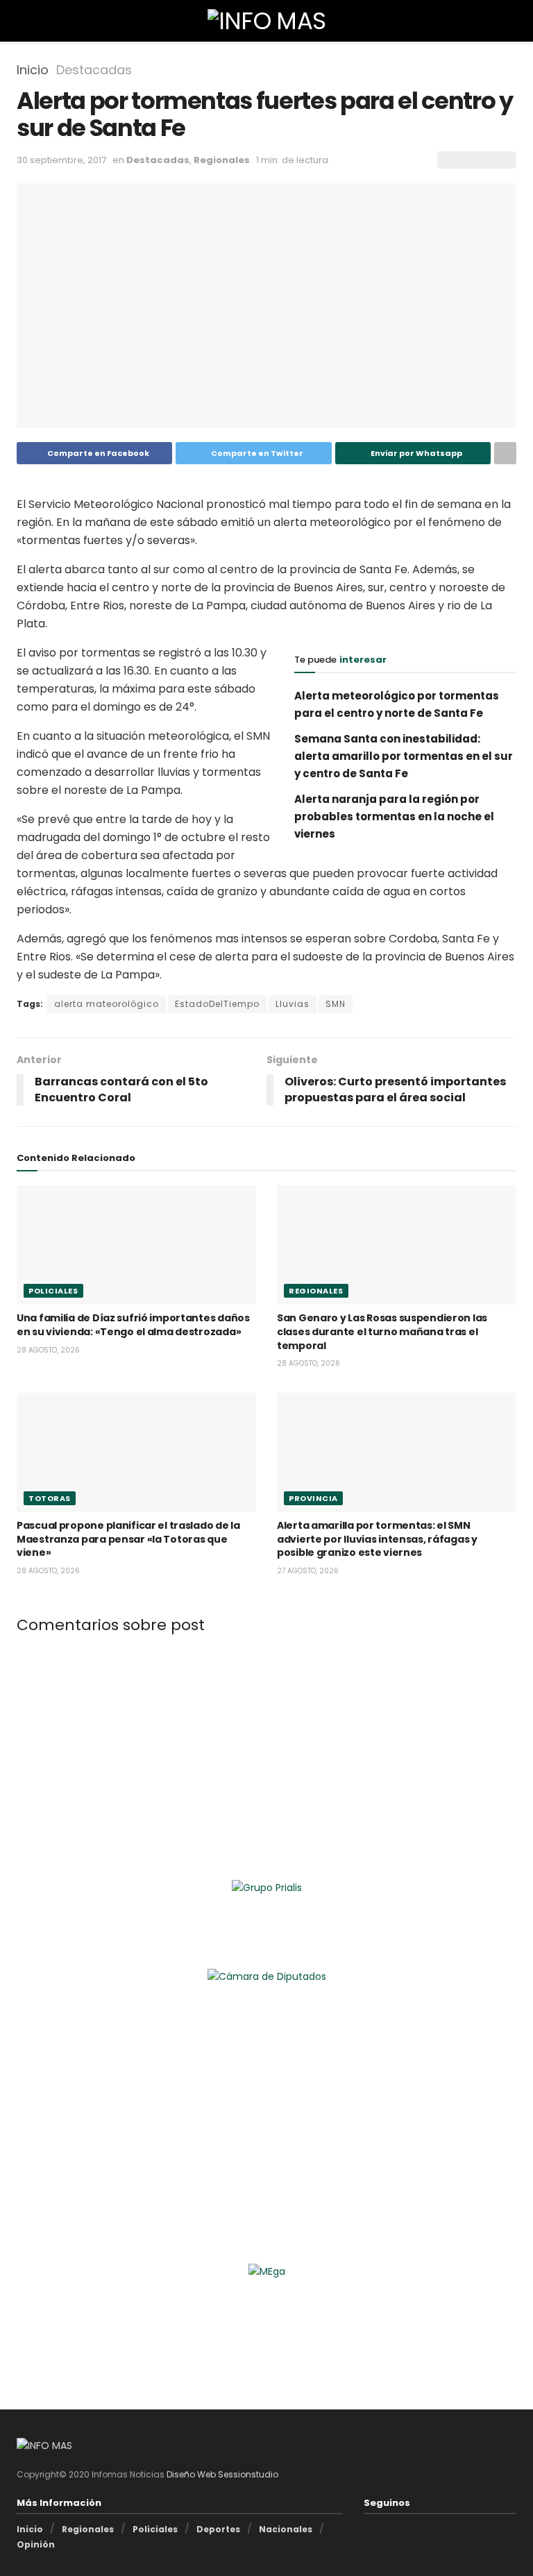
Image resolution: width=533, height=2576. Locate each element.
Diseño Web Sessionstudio (222, 2474)
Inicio (33, 70)
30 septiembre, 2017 (61, 160)
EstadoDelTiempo (217, 1004)
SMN (336, 1004)
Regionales (222, 160)
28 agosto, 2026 (48, 1350)
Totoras (50, 1498)
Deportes (218, 2529)
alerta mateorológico (107, 1004)
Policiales (53, 1291)
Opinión (36, 2544)
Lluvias (293, 1004)
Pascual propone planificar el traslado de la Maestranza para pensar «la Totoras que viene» (128, 1539)
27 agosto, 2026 (308, 1571)
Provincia (313, 1498)
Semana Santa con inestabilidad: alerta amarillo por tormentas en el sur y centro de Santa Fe (404, 756)
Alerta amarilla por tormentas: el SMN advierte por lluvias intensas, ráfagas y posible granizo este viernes (377, 1539)
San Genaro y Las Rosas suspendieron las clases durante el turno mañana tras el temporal (382, 1331)
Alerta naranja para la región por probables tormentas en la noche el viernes (394, 816)
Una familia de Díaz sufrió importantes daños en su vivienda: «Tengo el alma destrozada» (133, 1325)
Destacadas (94, 70)
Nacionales (286, 2529)
